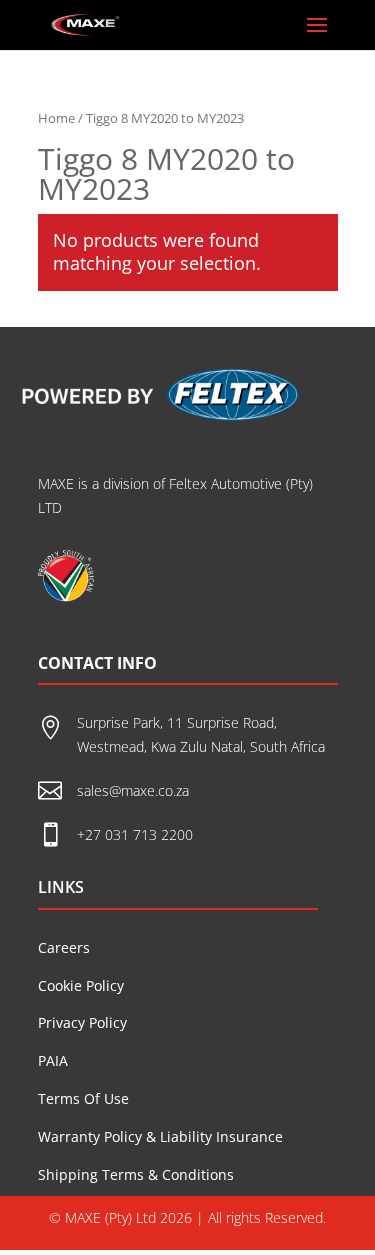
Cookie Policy (81, 985)
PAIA (53, 1060)
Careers (64, 947)
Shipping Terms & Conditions (136, 1174)
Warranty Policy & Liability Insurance (160, 1136)
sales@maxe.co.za (133, 790)
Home (56, 118)
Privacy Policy (82, 1022)
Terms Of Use (83, 1098)
